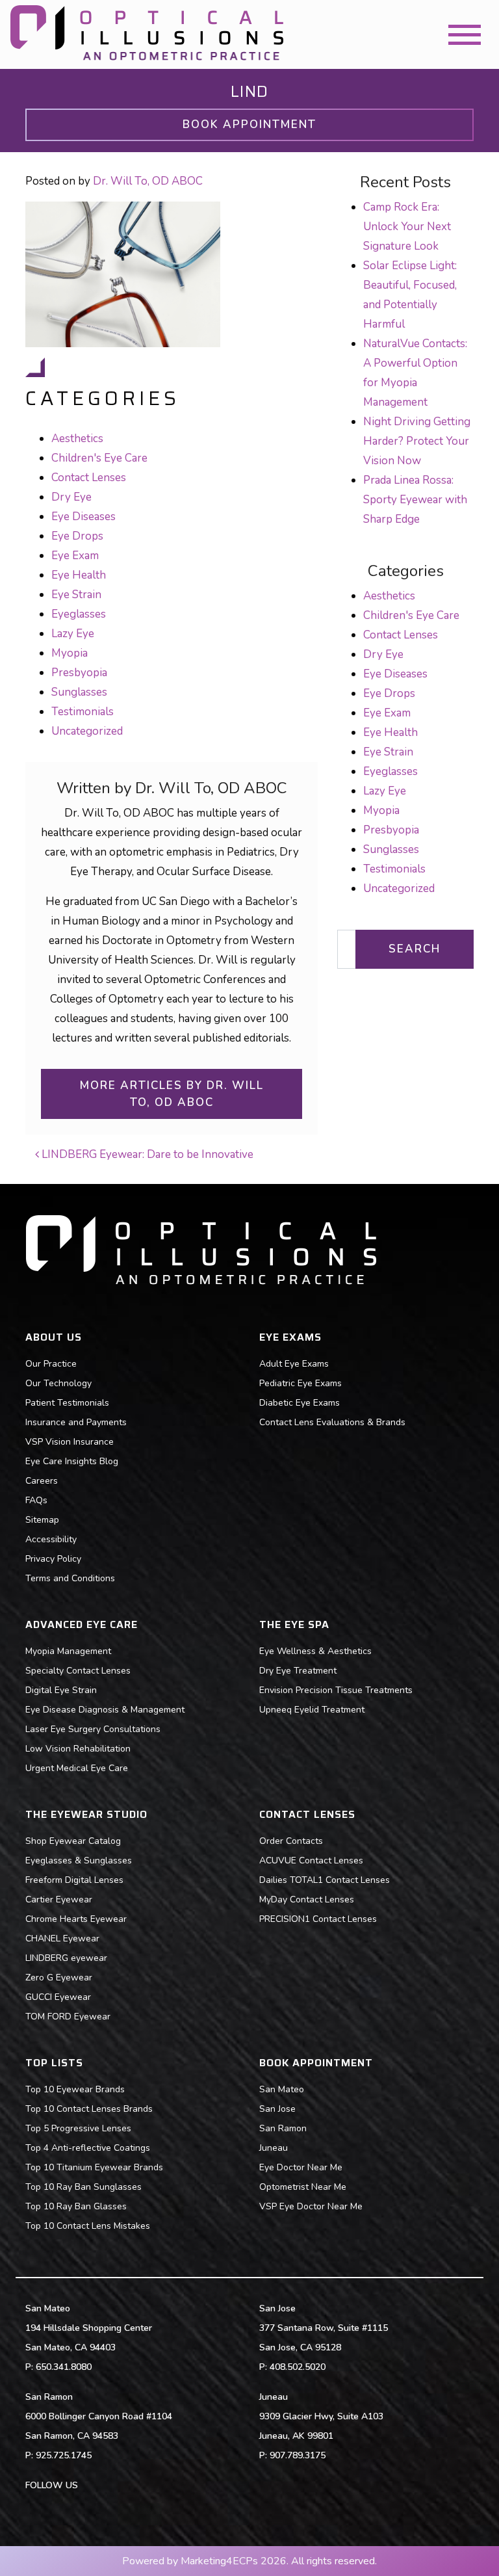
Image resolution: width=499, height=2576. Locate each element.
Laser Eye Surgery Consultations (93, 1729)
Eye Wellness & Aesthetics (315, 1651)
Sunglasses (79, 692)
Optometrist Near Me (303, 2187)
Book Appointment (249, 125)
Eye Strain (76, 595)
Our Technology (58, 1383)
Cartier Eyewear (59, 1899)
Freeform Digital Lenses (74, 1880)
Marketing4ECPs (219, 2561)
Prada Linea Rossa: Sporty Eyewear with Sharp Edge (415, 500)
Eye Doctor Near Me (301, 2167)
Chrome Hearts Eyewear (76, 1919)
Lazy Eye (73, 634)
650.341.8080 (64, 2367)
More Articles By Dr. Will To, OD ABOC (172, 1094)
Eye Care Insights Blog (72, 1461)
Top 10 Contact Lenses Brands (89, 2109)
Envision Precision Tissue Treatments (336, 1690)
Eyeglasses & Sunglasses (79, 1860)
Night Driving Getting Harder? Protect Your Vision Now (417, 441)
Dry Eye (71, 497)
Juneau (274, 2148)
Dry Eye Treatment (298, 1671)
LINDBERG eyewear (66, 1958)
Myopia (70, 653)
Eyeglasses (79, 614)
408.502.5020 (298, 2367)
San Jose (277, 2109)
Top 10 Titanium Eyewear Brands (94, 2167)
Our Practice (51, 1364)
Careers (42, 1481)
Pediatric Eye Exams (301, 1383)
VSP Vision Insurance (70, 1442)
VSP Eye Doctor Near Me (311, 2206)
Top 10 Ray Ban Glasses (76, 2206)
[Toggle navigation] (465, 35)
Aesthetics (77, 439)
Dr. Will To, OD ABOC (148, 181)
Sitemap (42, 1520)
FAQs (36, 1500)
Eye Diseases (83, 517)
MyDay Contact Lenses (307, 1899)
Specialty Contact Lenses (78, 1671)
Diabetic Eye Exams (300, 1403)
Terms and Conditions (70, 1578)
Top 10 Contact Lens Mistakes (88, 2226)
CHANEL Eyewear (62, 1939)
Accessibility (51, 1539)
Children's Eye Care (99, 458)
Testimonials (83, 712)
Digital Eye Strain (61, 1690)
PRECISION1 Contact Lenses (318, 1919)
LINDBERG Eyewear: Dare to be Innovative (146, 1154)
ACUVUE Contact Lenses (311, 1860)
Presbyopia (79, 673)
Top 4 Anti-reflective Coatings (88, 2148)
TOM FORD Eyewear (68, 2017)
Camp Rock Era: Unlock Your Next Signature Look (407, 227)
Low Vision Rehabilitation (78, 1749)
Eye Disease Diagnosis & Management (105, 1710)
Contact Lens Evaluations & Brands (332, 1422)
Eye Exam (75, 556)
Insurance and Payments (76, 1422)
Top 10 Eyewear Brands (75, 2089)
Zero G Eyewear (59, 1978)
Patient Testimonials (67, 1403)
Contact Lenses (89, 478)
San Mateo (282, 2089)
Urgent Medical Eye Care (77, 1768)
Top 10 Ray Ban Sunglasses (83, 2187)
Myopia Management (68, 1651)
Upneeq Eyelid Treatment (312, 1710)
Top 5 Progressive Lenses (78, 2128)
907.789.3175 (298, 2455)
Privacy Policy (53, 1559)
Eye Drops (77, 536)
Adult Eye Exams (294, 1364)
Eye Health (79, 575)
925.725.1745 (64, 2455)
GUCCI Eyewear (58, 1997)
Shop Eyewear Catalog (73, 1841)
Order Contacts (291, 1841)
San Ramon (283, 2128)
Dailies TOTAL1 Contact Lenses (325, 1880)
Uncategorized (87, 731)
